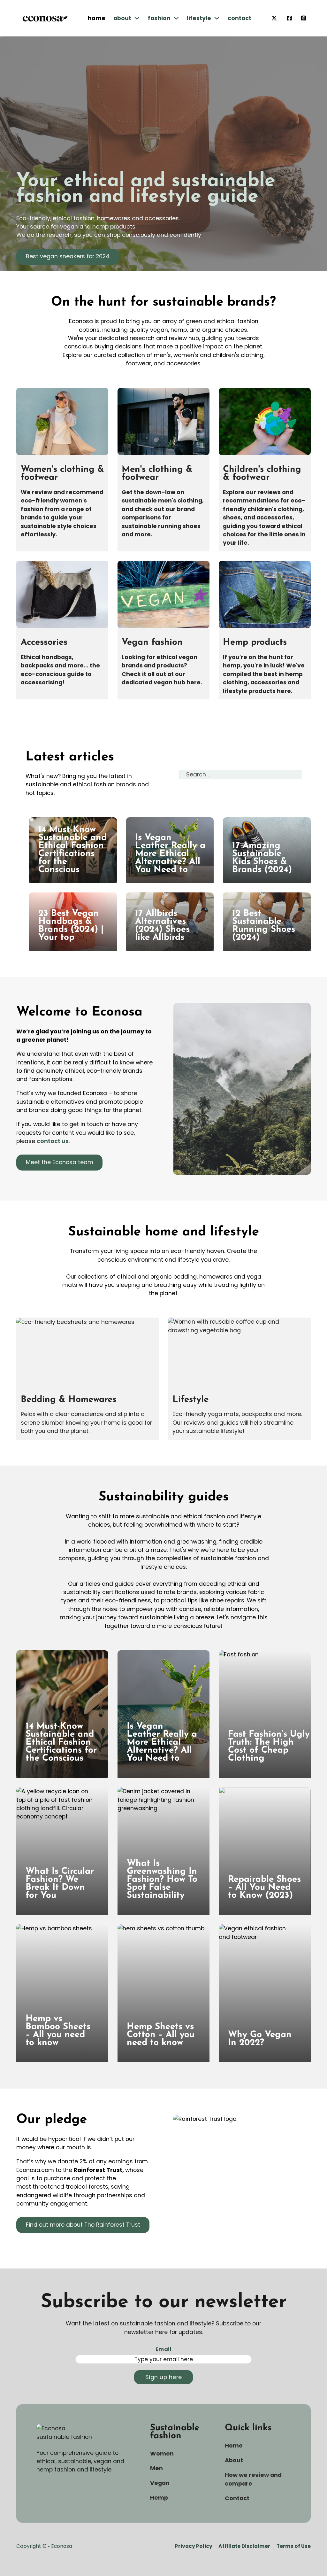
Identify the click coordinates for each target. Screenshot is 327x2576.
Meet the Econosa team (60, 1162)
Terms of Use (294, 2546)
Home (97, 18)
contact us (53, 1141)
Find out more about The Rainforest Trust (83, 2225)
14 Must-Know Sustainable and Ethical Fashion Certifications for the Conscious (72, 850)
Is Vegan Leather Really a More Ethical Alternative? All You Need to (170, 854)
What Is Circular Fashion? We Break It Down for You (60, 1883)
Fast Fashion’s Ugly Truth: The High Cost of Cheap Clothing (269, 1746)
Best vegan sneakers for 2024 (68, 256)
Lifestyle (199, 18)
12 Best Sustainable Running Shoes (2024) (264, 926)
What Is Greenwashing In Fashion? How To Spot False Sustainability (162, 1879)
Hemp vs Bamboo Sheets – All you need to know (58, 2031)
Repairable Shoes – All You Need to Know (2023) (264, 1887)
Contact (240, 18)
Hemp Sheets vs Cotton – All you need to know (161, 2035)
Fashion (159, 18)
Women (162, 2454)
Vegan (160, 2483)
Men (156, 2468)
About (122, 18)
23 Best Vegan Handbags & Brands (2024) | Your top (71, 926)
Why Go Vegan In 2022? (260, 2039)
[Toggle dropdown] (137, 18)
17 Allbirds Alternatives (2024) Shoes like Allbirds (162, 926)
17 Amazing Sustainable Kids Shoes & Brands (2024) (262, 858)
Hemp (159, 2498)
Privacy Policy (194, 2546)
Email (163, 2349)
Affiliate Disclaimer (244, 2546)
